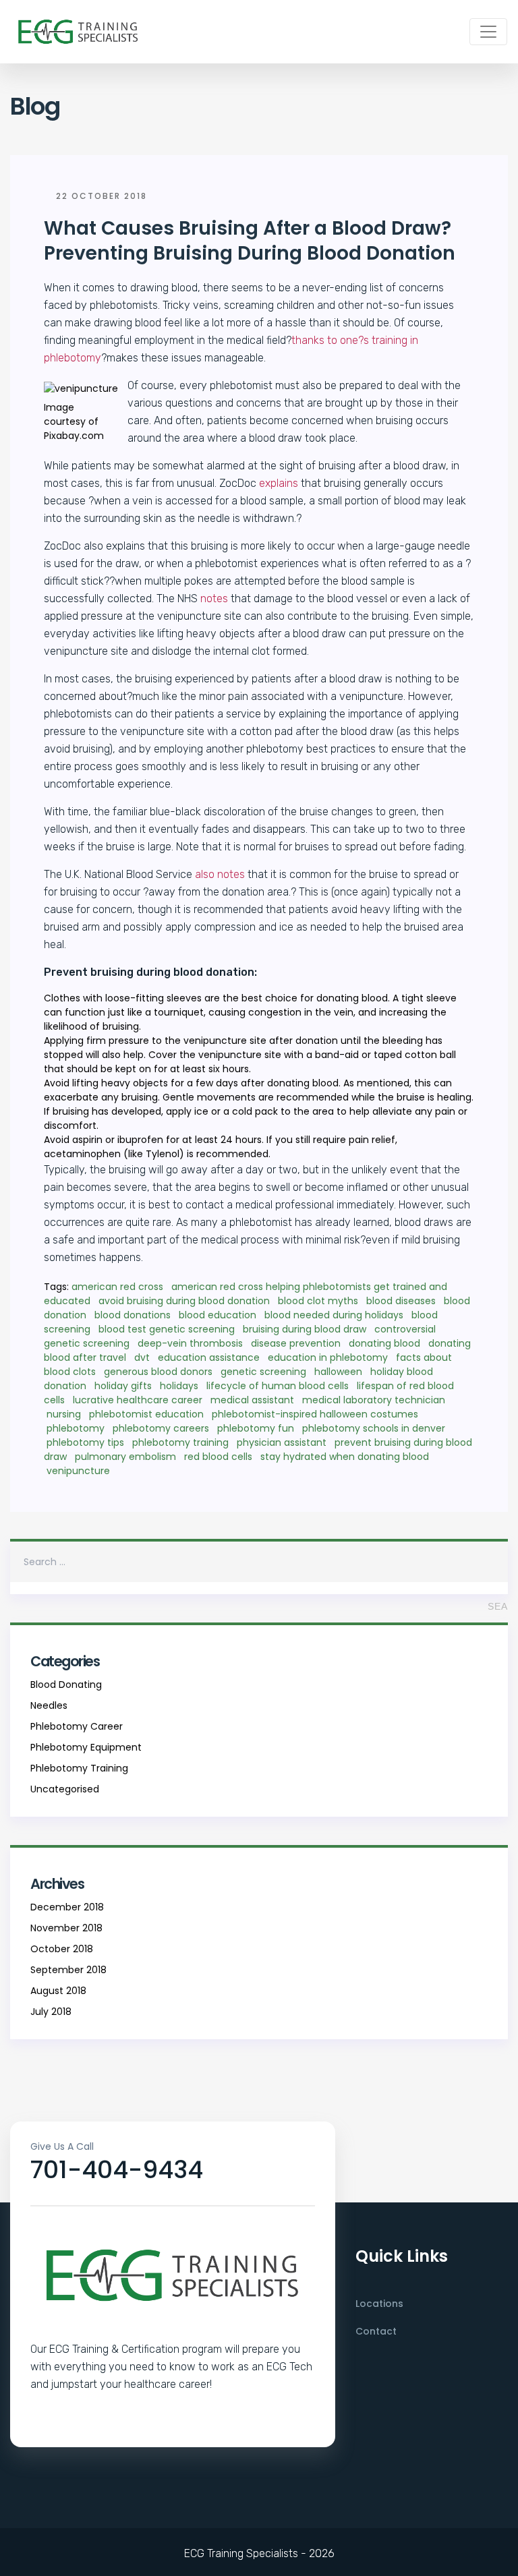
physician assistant (282, 1442)
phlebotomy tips (85, 1442)
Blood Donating (66, 1685)
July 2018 (51, 2012)
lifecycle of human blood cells (278, 1386)
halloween (338, 1372)
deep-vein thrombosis (190, 1343)
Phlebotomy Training (79, 1768)
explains (279, 483)
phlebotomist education (146, 1414)
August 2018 (58, 1991)
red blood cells (218, 1457)
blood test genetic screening (167, 1329)
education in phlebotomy (328, 1357)
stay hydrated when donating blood (345, 1457)
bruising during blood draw (305, 1329)
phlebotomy (76, 1428)
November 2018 (66, 1928)
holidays (179, 1386)
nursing (64, 1414)
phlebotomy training (180, 1442)
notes (214, 598)
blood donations (133, 1315)
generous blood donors (158, 1372)
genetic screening (263, 1372)
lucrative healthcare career (138, 1400)
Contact (376, 2331)
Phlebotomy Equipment (86, 1747)
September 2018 (68, 1970)
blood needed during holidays (334, 1315)
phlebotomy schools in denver (374, 1428)
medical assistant (252, 1400)
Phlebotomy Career (77, 1726)
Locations (379, 2304)
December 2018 (67, 1907)
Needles (49, 1705)
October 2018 (62, 1949)
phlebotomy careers (161, 1428)
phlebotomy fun (256, 1428)
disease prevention (296, 1343)
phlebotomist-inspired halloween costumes (315, 1414)
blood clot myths (318, 1301)
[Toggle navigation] (488, 32)
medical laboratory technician (374, 1400)
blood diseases (401, 1301)
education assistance (209, 1357)
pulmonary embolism (125, 1457)
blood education (218, 1315)
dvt (142, 1357)
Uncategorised (65, 1789)
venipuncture (78, 1471)
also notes (220, 874)
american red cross (117, 1287)
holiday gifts (123, 1386)
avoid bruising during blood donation (184, 1301)
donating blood (384, 1343)
